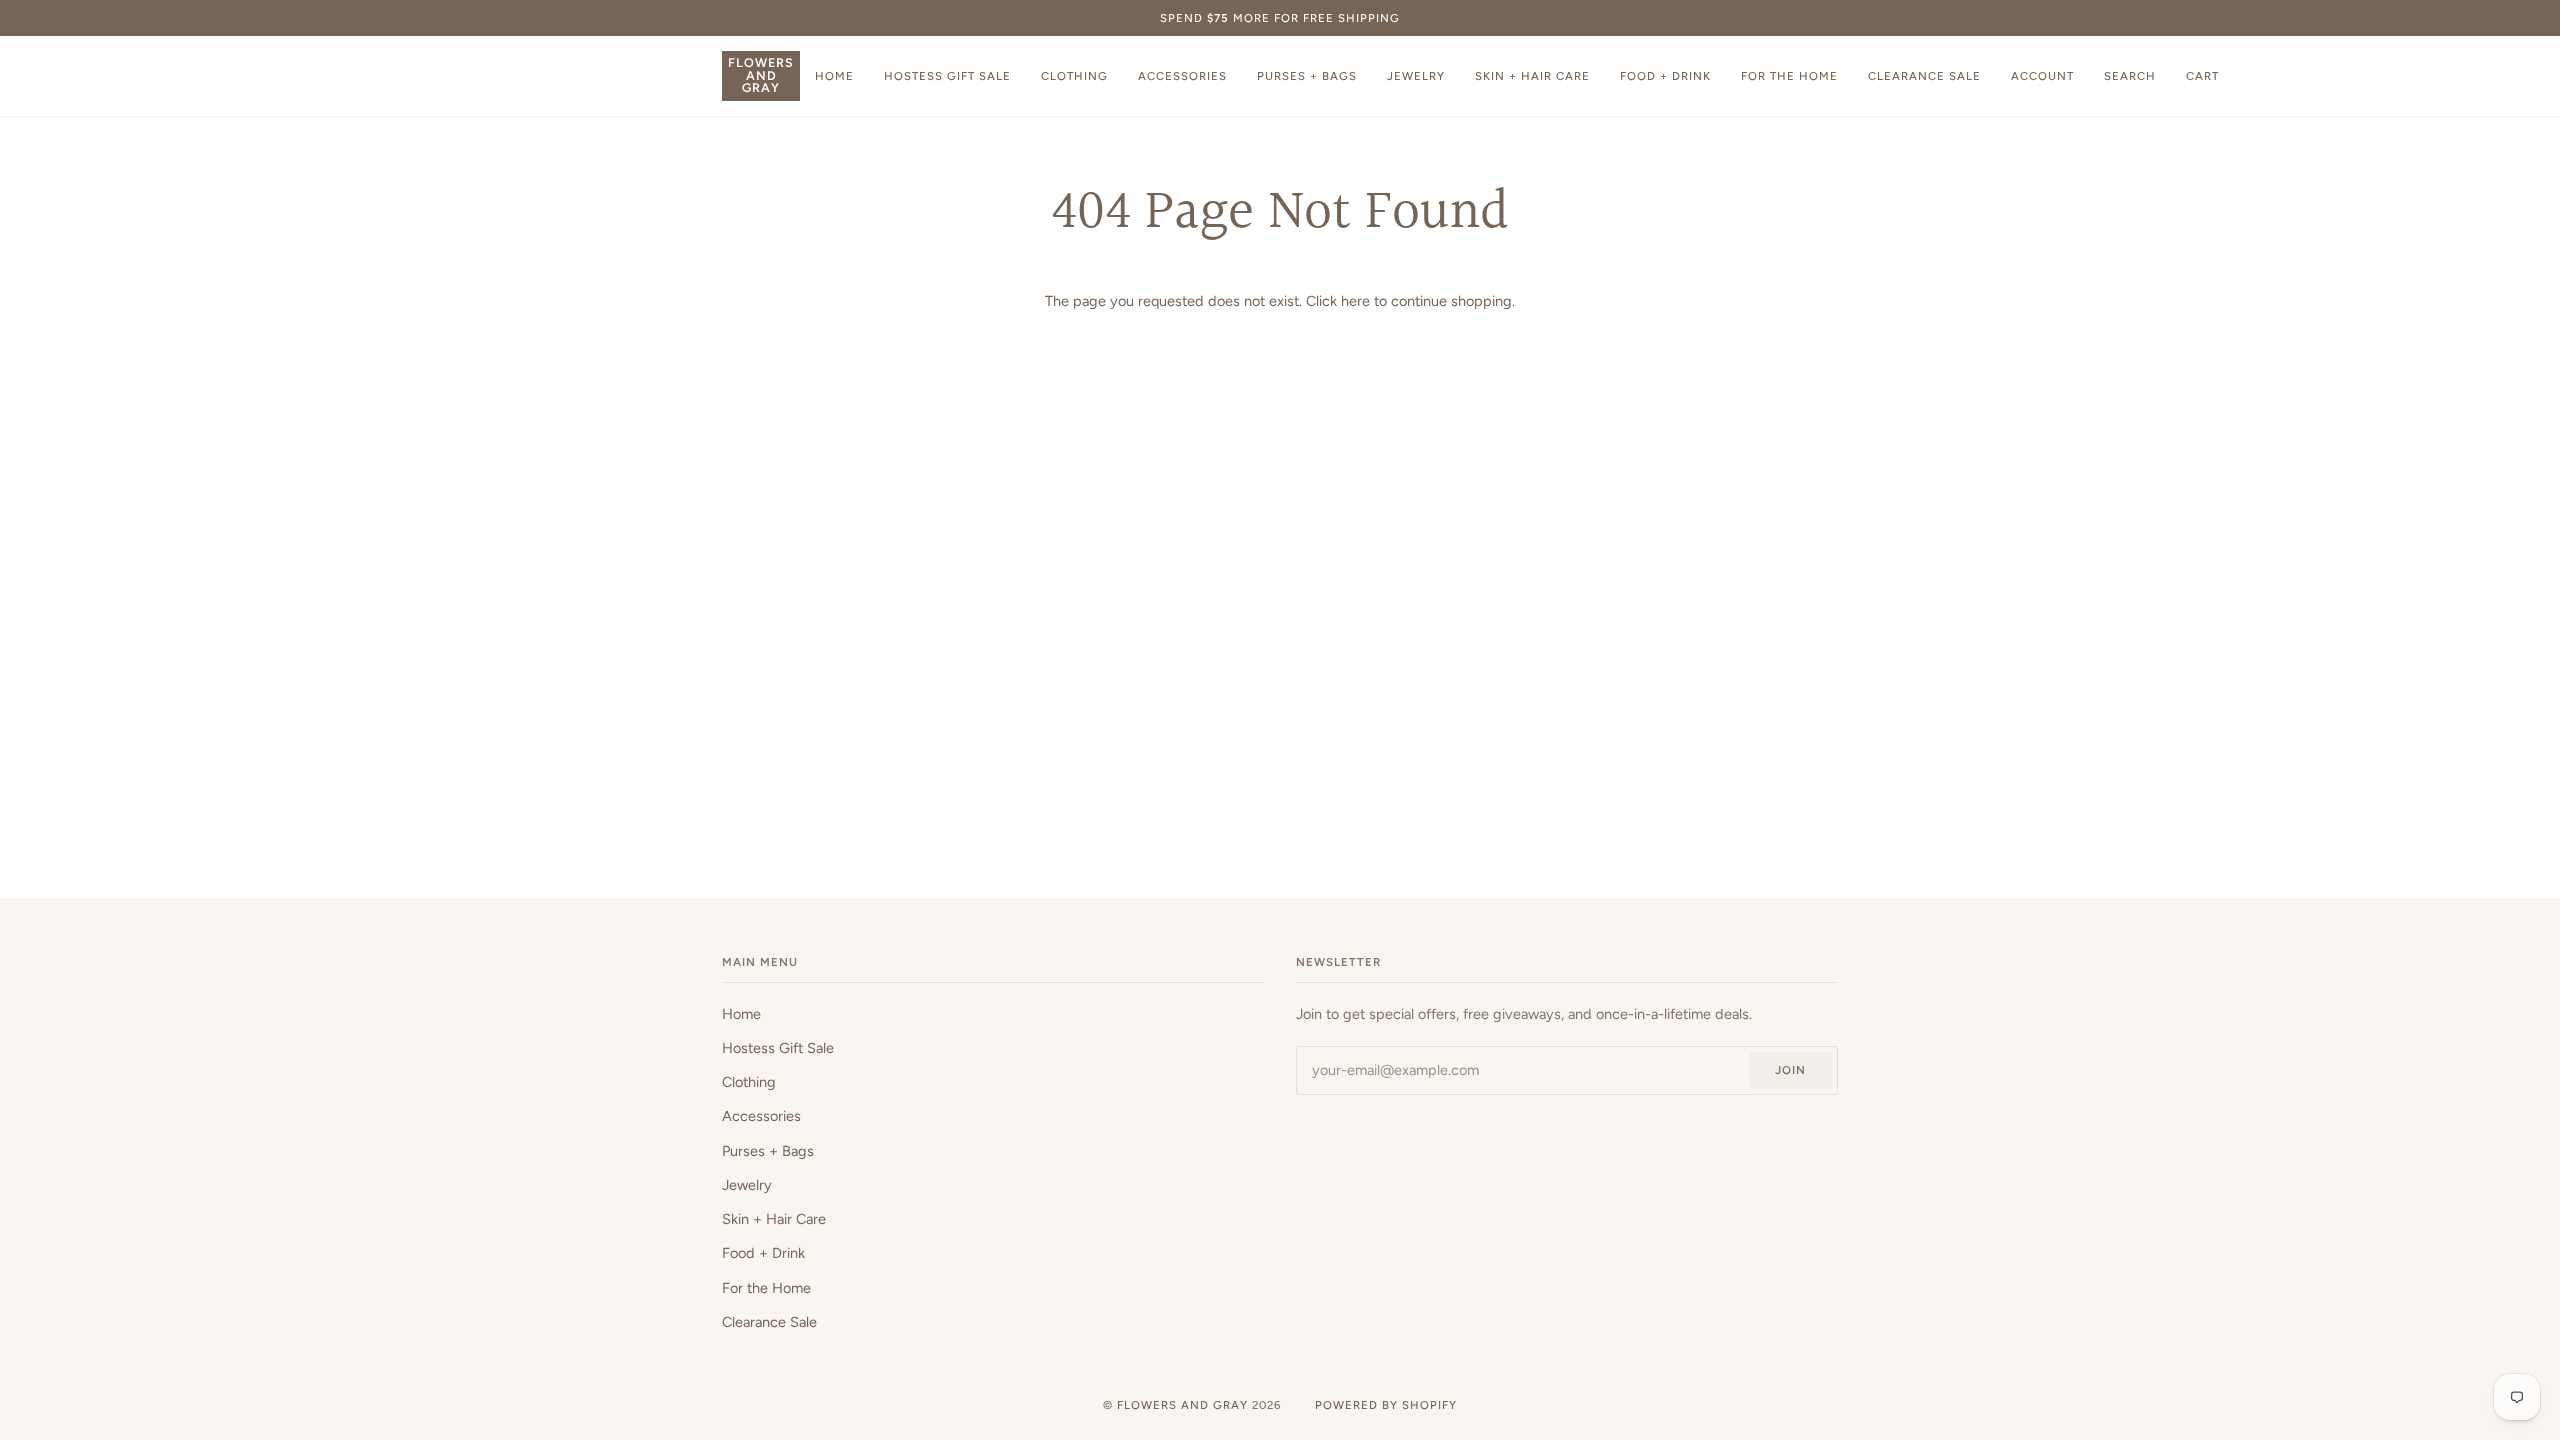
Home (741, 1014)
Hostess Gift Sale (778, 1048)
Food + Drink (763, 1253)
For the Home (766, 1288)
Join (1790, 1070)
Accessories (761, 1116)
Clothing (749, 1082)
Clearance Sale (769, 1322)
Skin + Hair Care (774, 1219)
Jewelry (747, 1185)
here (1355, 301)
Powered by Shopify (1386, 1405)
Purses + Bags (768, 1151)
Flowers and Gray (1182, 1405)
